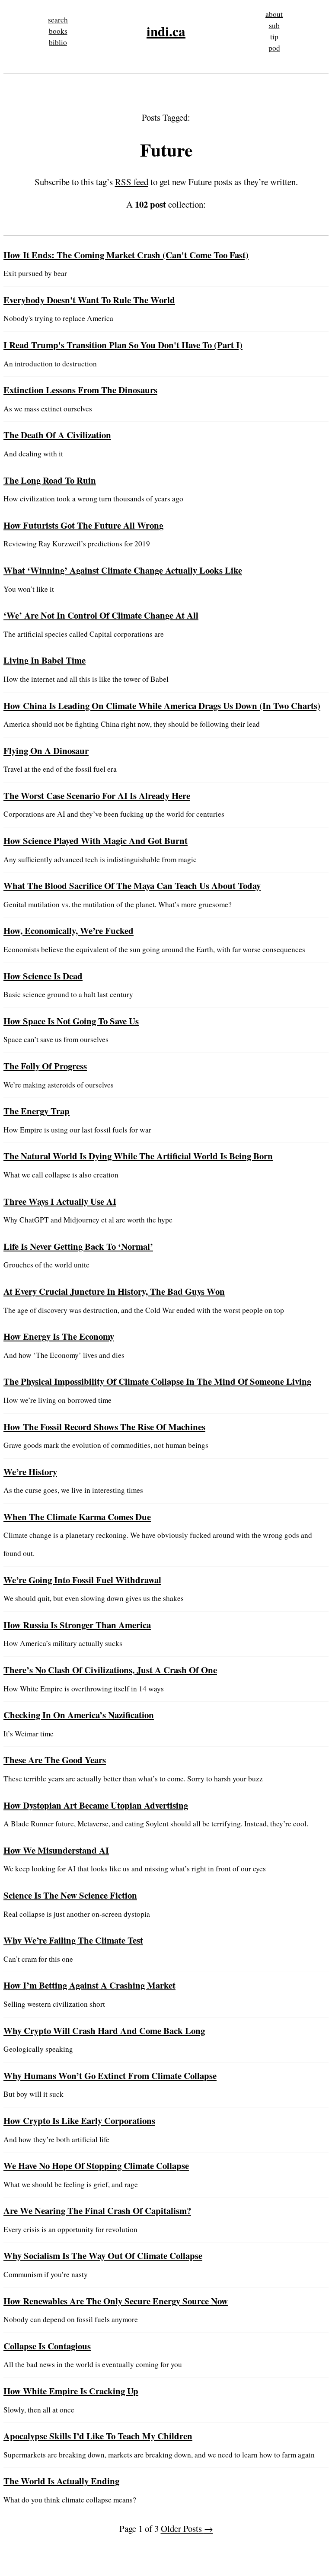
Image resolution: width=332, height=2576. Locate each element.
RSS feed (132, 182)
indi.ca (166, 31)
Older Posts (187, 2528)
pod (274, 48)
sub (274, 25)
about (274, 14)
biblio (58, 42)
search (58, 20)
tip (274, 37)
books (58, 31)
